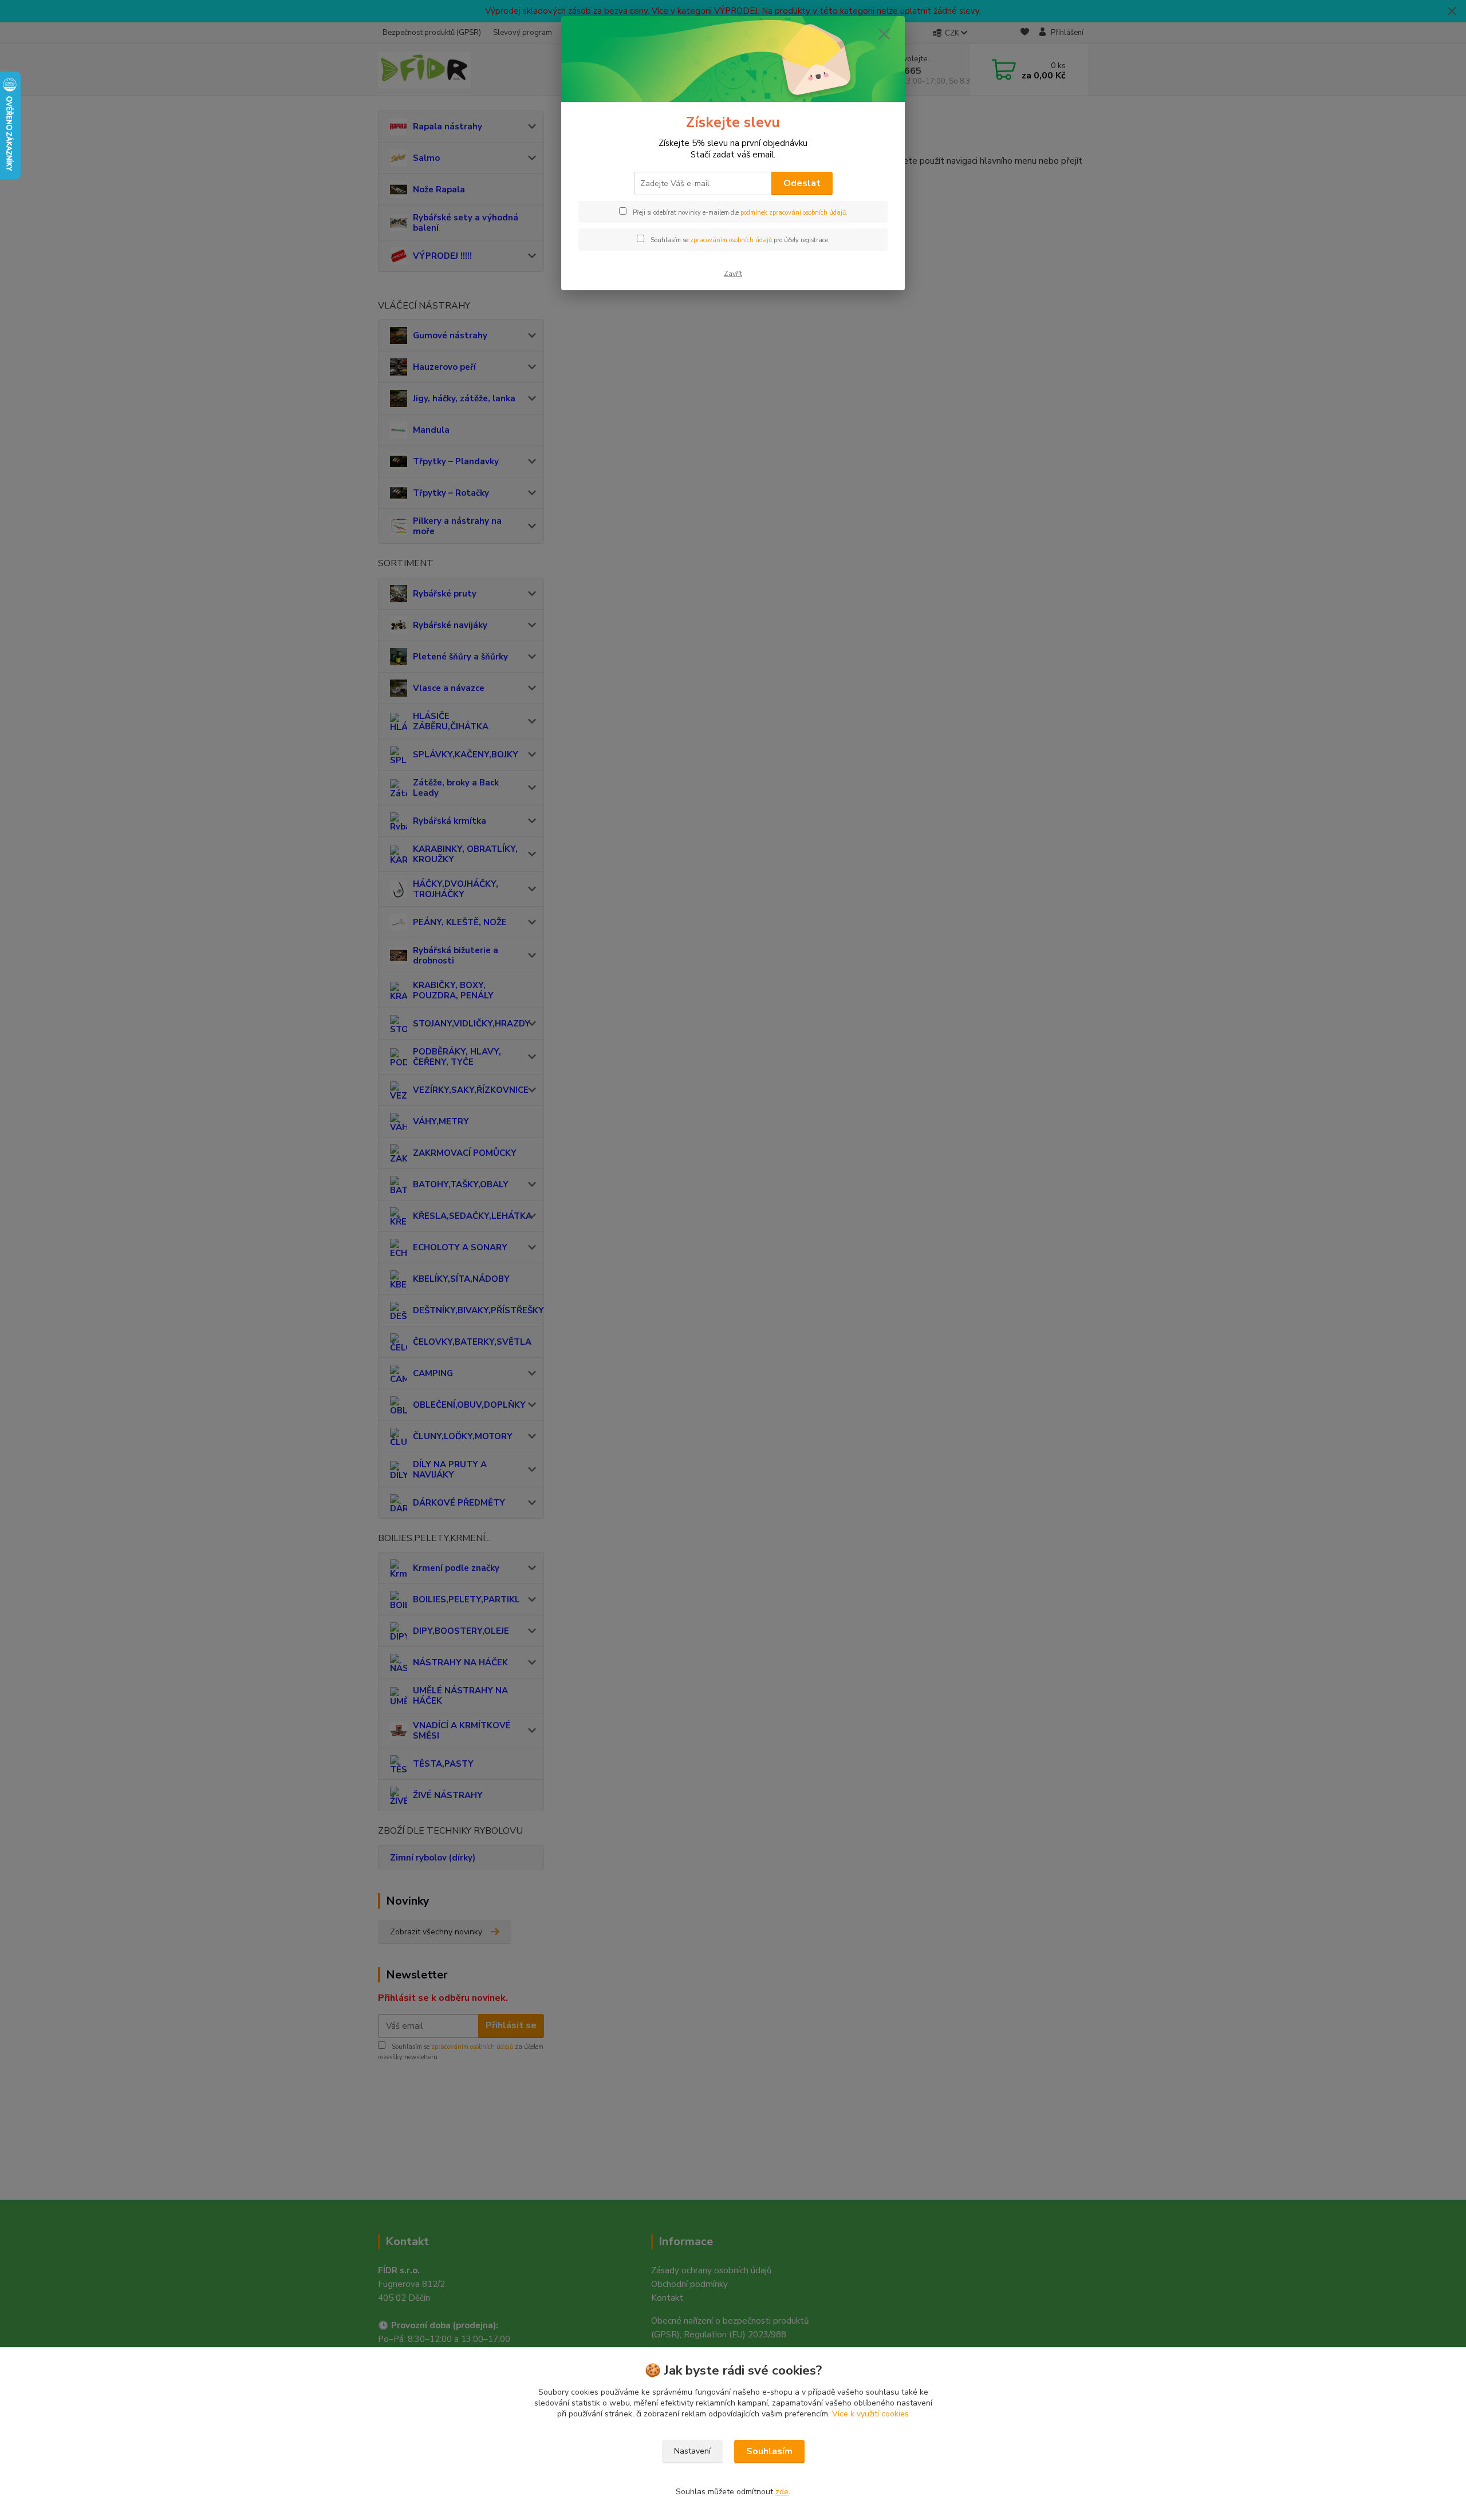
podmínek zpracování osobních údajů (793, 213)
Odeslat (802, 183)
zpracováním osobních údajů (731, 240)
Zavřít (733, 274)
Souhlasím (769, 2451)
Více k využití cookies (870, 2414)
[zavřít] (884, 34)
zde (782, 2492)
